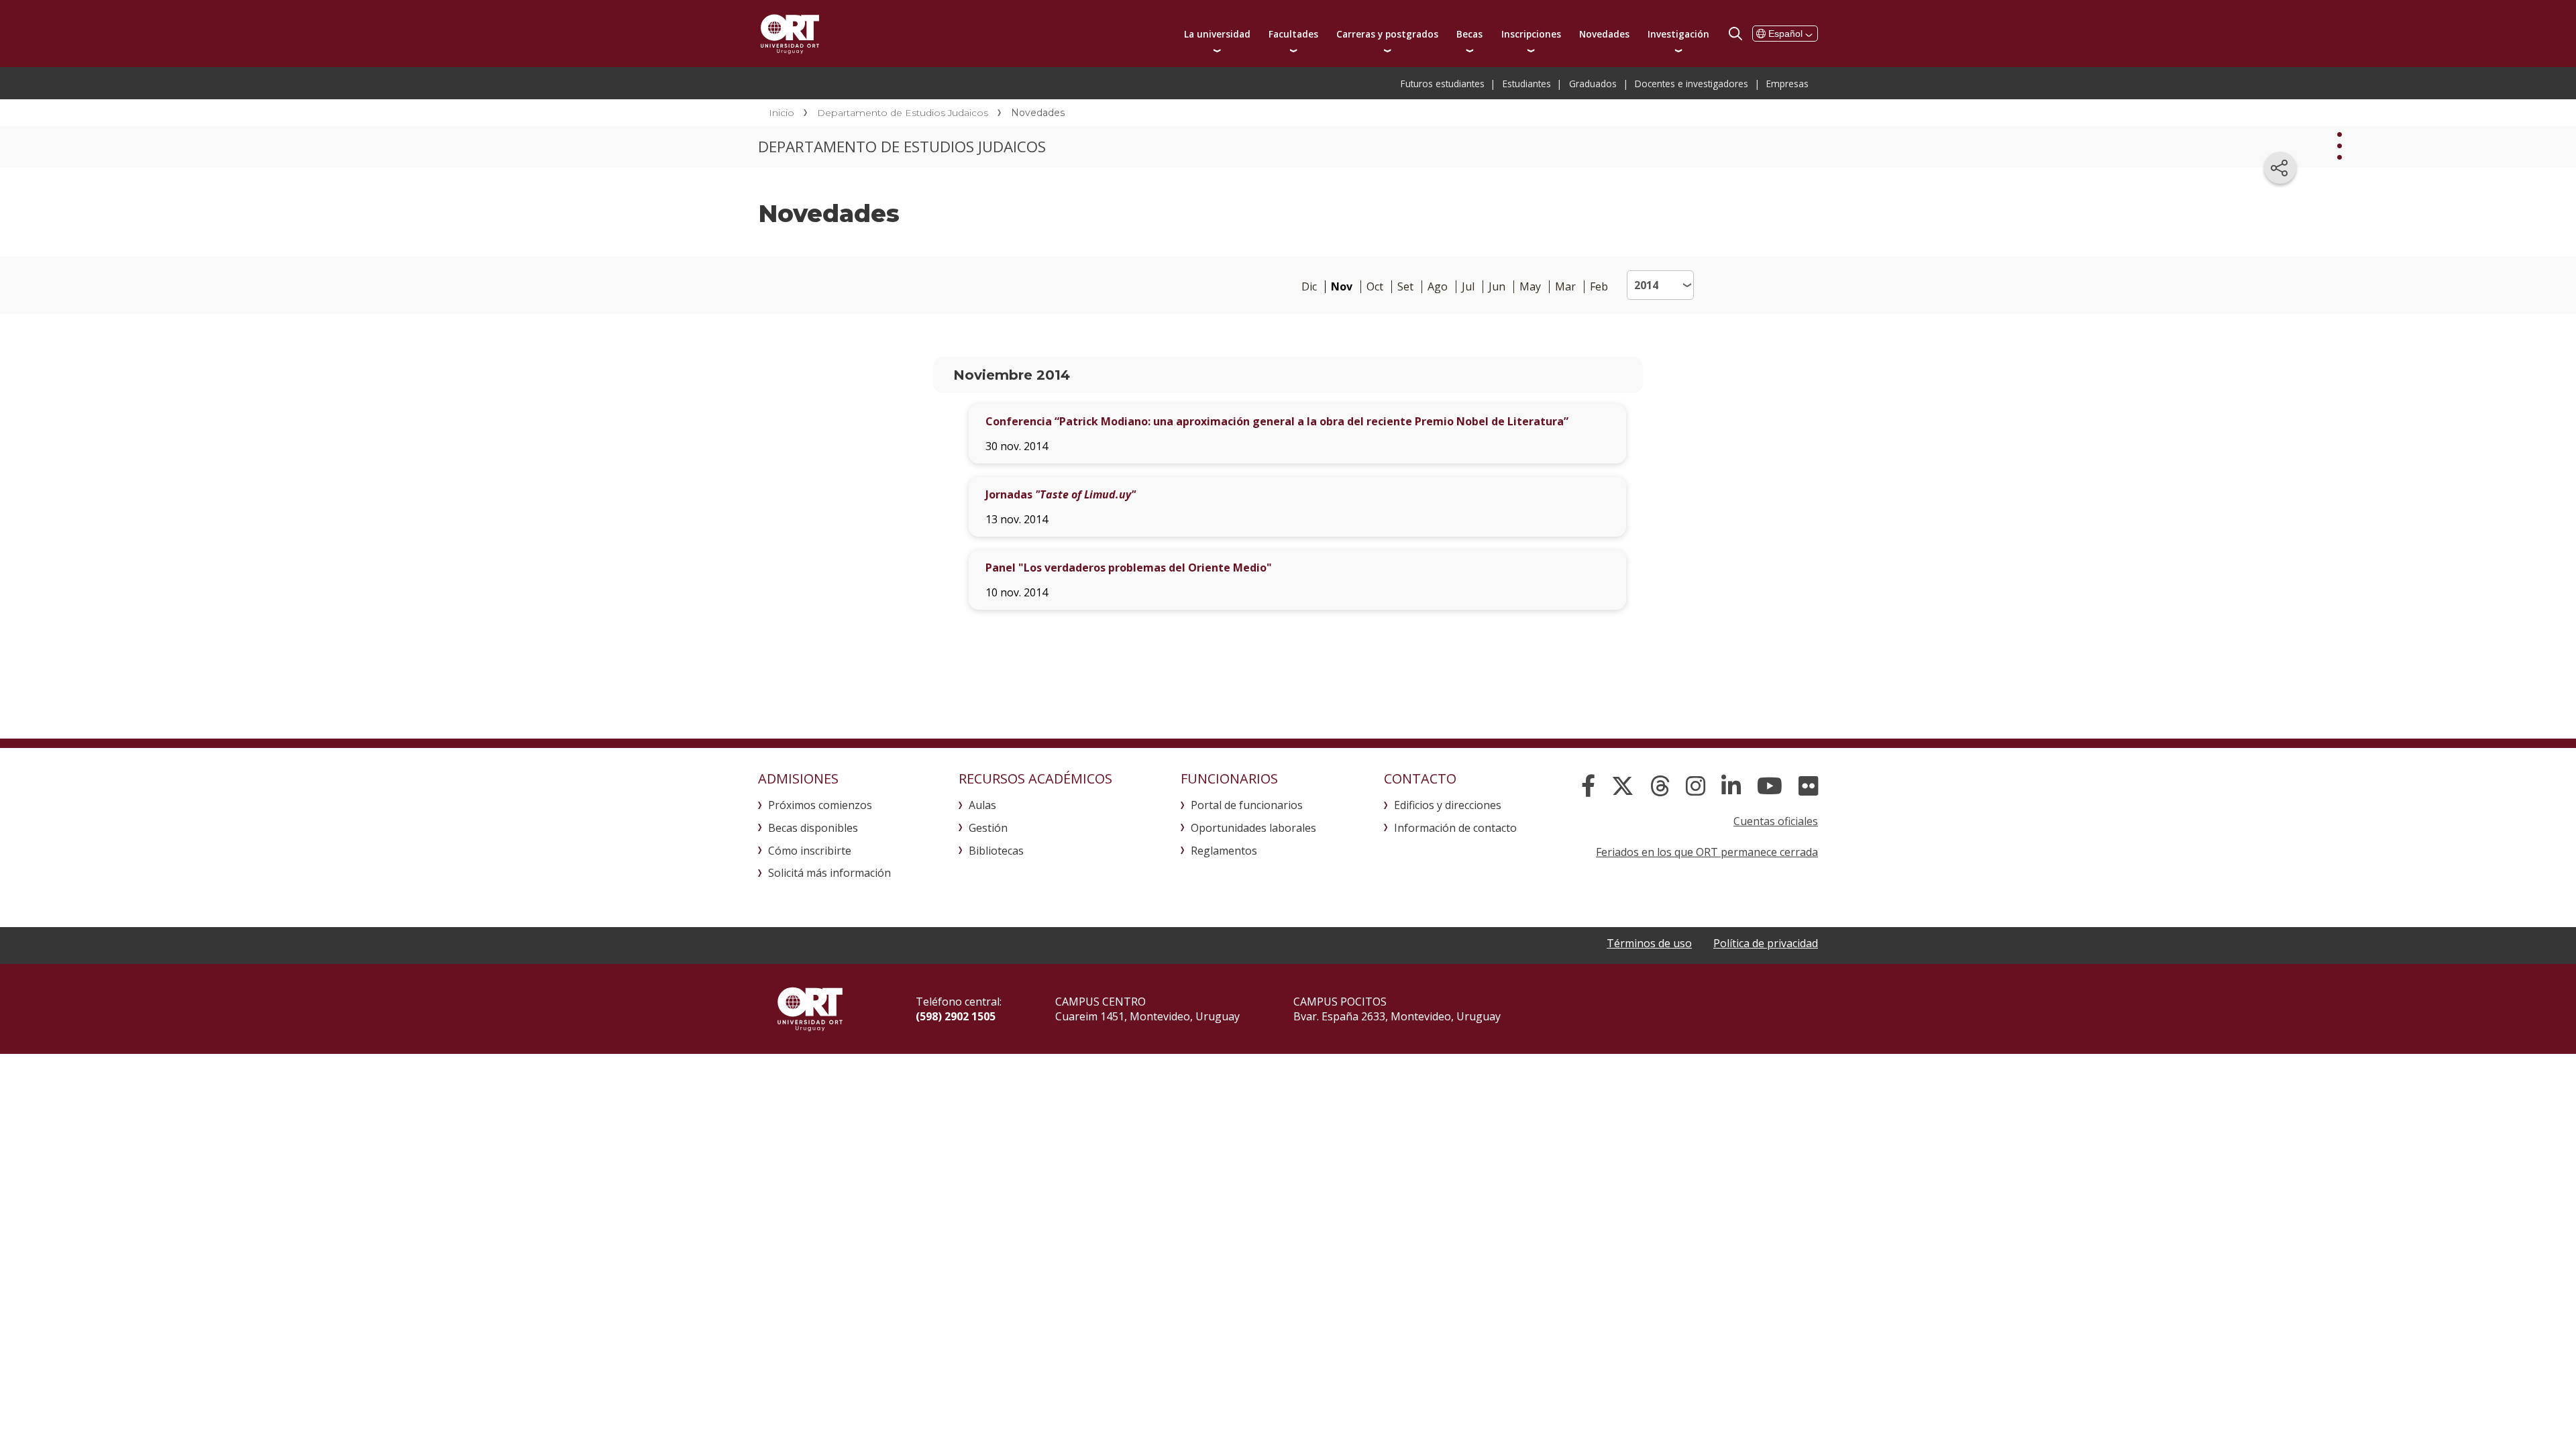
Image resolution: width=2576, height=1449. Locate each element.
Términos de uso (1649, 943)
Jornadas (1061, 494)
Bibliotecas (996, 851)
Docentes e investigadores (1692, 84)
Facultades (1293, 34)
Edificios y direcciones (1448, 805)
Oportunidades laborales (1253, 828)
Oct (1375, 287)
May (1530, 287)
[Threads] (1660, 786)
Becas (1469, 34)
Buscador (1735, 34)
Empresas (1787, 84)
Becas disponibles (813, 828)
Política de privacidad (1766, 943)
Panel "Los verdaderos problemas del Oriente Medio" (1129, 568)
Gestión (988, 828)
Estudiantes (1527, 84)
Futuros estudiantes (1443, 84)
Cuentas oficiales (1776, 821)
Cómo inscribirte (810, 851)
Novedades (1604, 34)
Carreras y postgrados (1387, 34)
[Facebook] (1588, 786)
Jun (1497, 287)
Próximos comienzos (820, 805)
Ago (1438, 287)
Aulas (982, 805)
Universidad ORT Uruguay (790, 34)
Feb (1599, 287)
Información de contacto (1455, 828)
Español (1785, 34)
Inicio (782, 113)
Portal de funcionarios (1247, 805)
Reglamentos (1224, 851)
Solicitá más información (829, 873)
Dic (1309, 287)
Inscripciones (1531, 34)
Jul (1468, 287)
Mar (1565, 287)
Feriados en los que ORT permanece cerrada (1707, 852)
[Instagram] (1696, 786)
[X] (1623, 786)
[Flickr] (1808, 786)
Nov (1342, 287)
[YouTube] (1770, 786)
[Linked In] (1731, 786)
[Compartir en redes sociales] (2280, 168)
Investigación (1678, 34)
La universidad (1217, 34)
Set (1405, 287)
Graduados (1593, 84)
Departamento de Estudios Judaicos (903, 113)
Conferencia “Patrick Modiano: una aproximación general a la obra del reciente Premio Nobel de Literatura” (1277, 421)
